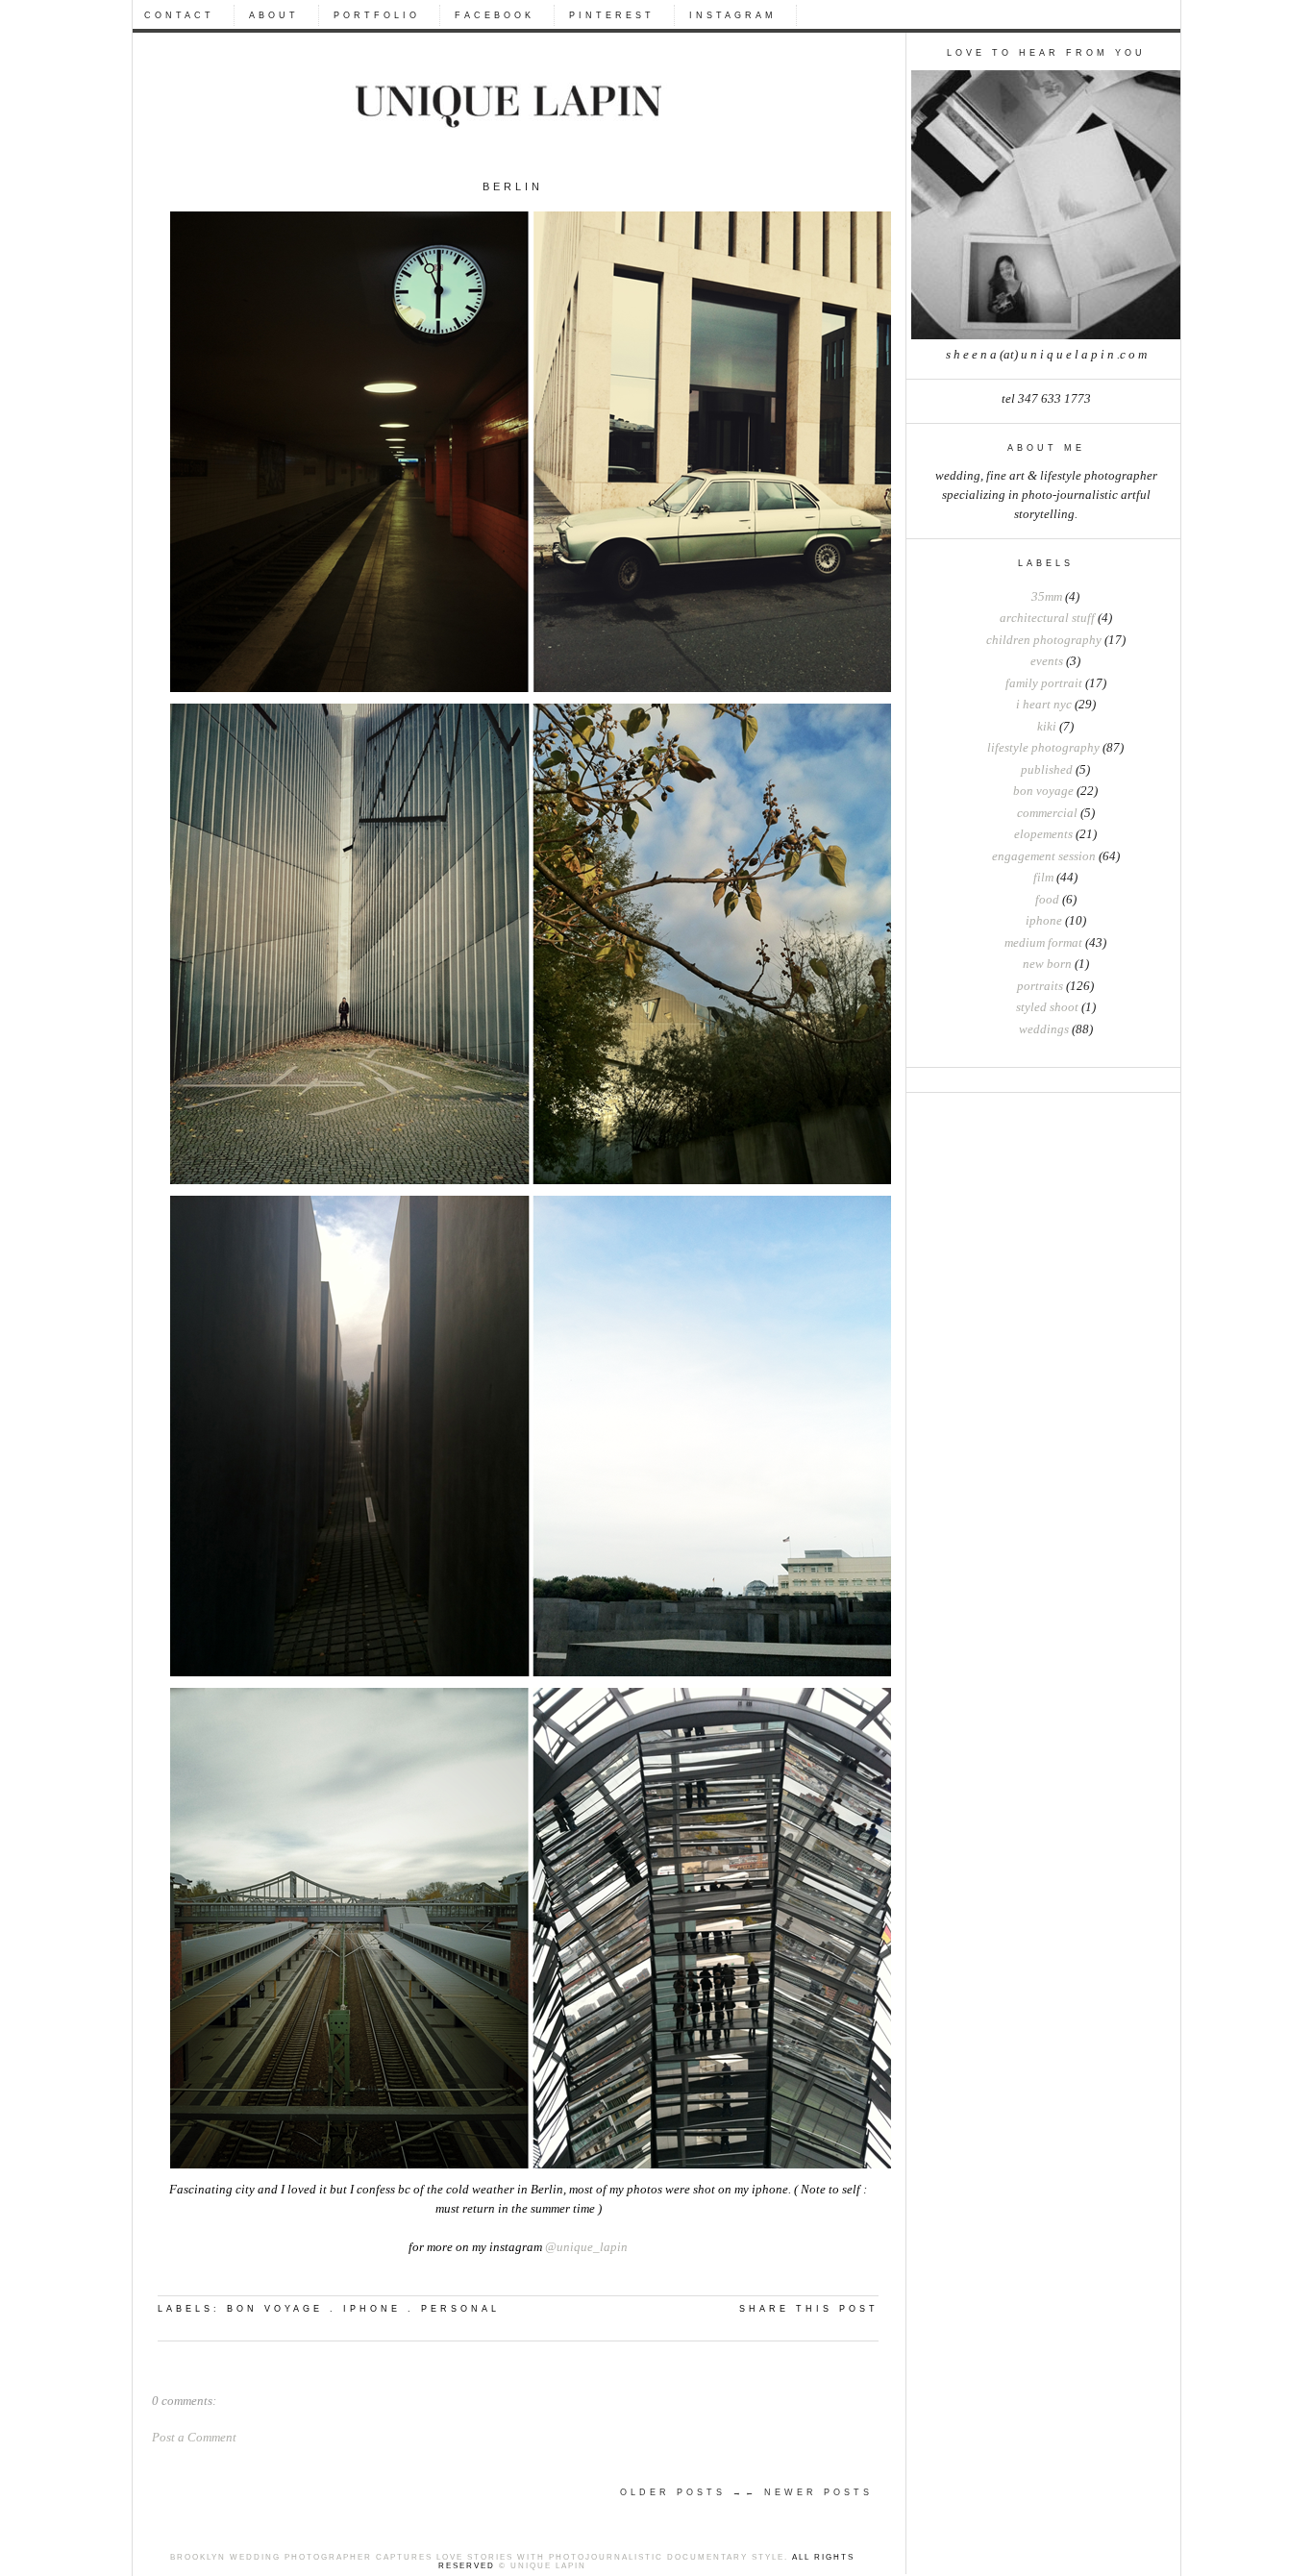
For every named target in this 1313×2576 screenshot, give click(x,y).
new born (1047, 964)
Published (1047, 770)
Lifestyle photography (1043, 748)
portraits (1040, 986)
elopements (1043, 834)
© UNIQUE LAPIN (541, 2566)
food (1047, 900)
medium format (1043, 943)
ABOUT (274, 15)
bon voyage (1043, 791)
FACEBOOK (495, 15)
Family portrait (1044, 683)
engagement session (1044, 856)
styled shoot (1047, 1007)
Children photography (1044, 640)
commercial (1047, 813)
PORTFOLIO (377, 15)
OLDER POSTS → (682, 2492)
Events (1047, 661)
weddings (1044, 1029)
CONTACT (179, 15)
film (1043, 878)
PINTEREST (612, 15)
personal (460, 2309)
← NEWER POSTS (809, 2492)
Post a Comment (194, 2438)
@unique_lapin (586, 2247)
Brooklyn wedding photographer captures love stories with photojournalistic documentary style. (479, 2557)
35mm (1047, 597)
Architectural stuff (1047, 618)
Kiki (1047, 727)
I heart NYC (1044, 705)
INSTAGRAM (733, 15)
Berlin (513, 186)
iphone (1044, 921)
